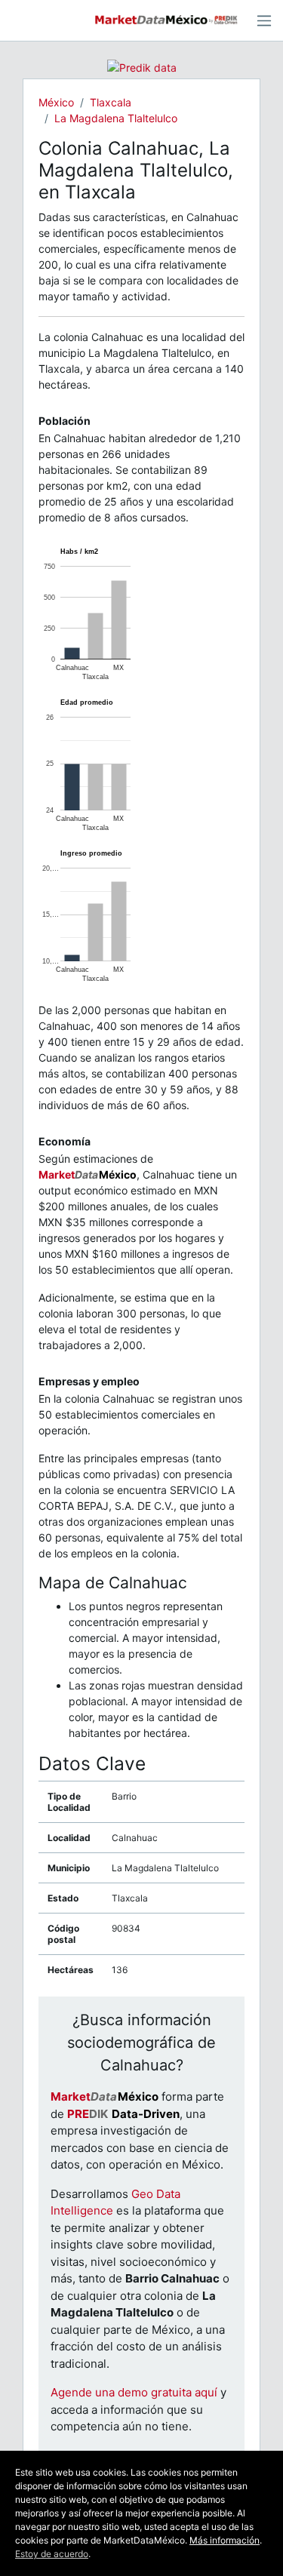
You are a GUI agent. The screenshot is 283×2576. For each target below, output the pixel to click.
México (56, 102)
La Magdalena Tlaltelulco (116, 118)
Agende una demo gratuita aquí (134, 2392)
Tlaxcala (111, 102)
